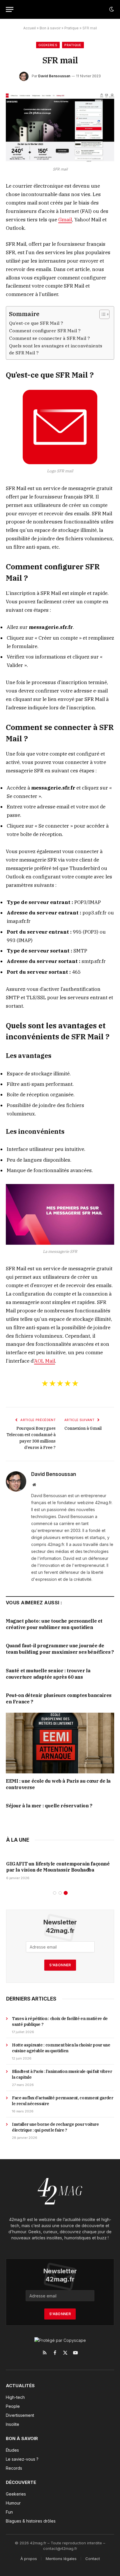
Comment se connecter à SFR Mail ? (49, 338)
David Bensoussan (54, 76)
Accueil (30, 28)
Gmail (65, 220)
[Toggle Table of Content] (102, 314)
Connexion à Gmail (83, 1428)
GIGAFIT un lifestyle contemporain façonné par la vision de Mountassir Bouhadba (58, 1867)
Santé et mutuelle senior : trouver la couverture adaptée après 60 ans (48, 1674)
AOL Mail (45, 1361)
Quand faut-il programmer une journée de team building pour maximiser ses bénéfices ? (60, 1649)
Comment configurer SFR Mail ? (45, 331)
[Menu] (10, 9)
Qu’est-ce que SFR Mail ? (36, 323)
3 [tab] (66, 1893)
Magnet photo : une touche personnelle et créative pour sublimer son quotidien (54, 1624)
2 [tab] (60, 1893)
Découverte (21, 2482)
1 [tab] (55, 1893)
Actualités (20, 2386)
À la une (18, 1840)
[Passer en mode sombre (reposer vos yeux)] (111, 9)
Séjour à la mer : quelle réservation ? (49, 1806)
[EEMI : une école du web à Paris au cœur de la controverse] (60, 1743)
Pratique (72, 28)
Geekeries (48, 45)
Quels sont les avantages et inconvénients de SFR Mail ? (56, 349)
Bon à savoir (50, 28)
